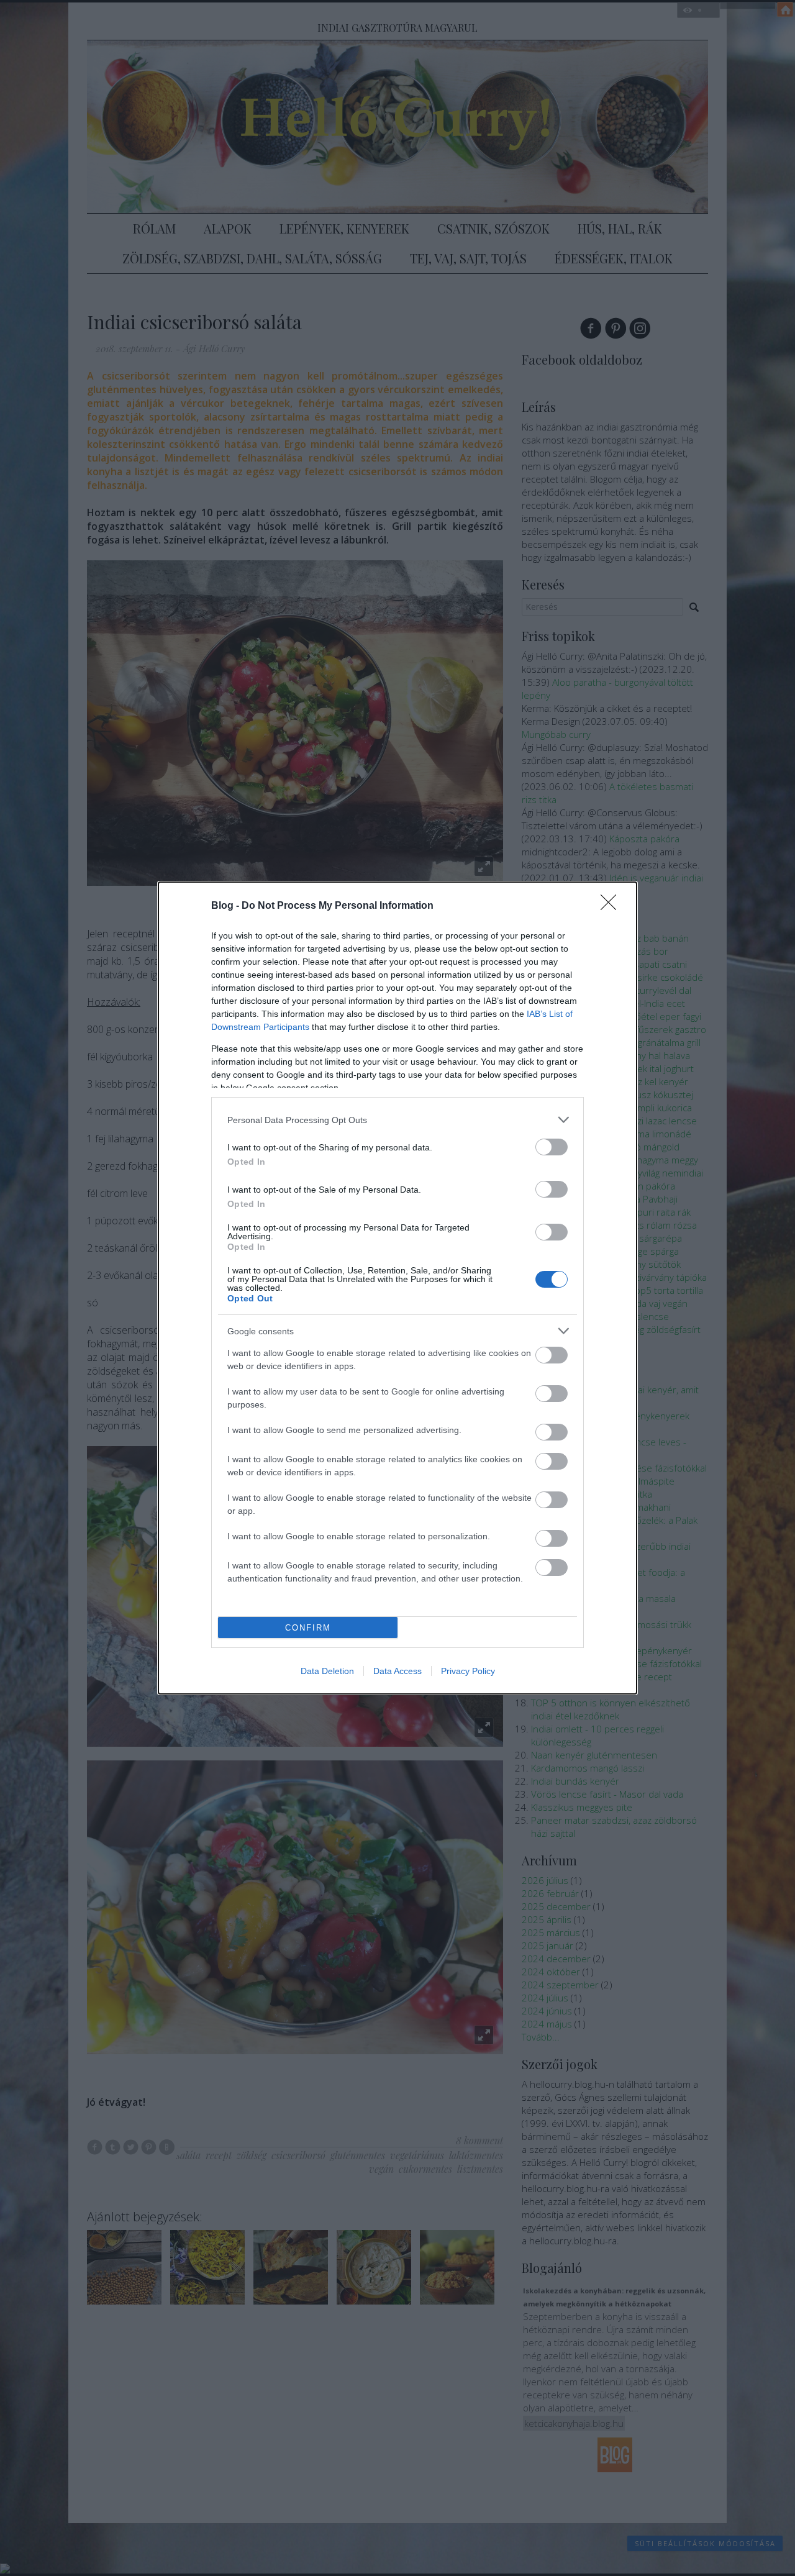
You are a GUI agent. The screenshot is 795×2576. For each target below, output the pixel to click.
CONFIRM (308, 1628)
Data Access (397, 1671)
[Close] (612, 906)
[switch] (552, 1147)
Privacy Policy (468, 1671)
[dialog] (397, 1288)
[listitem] (397, 1120)
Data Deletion (327, 1671)
